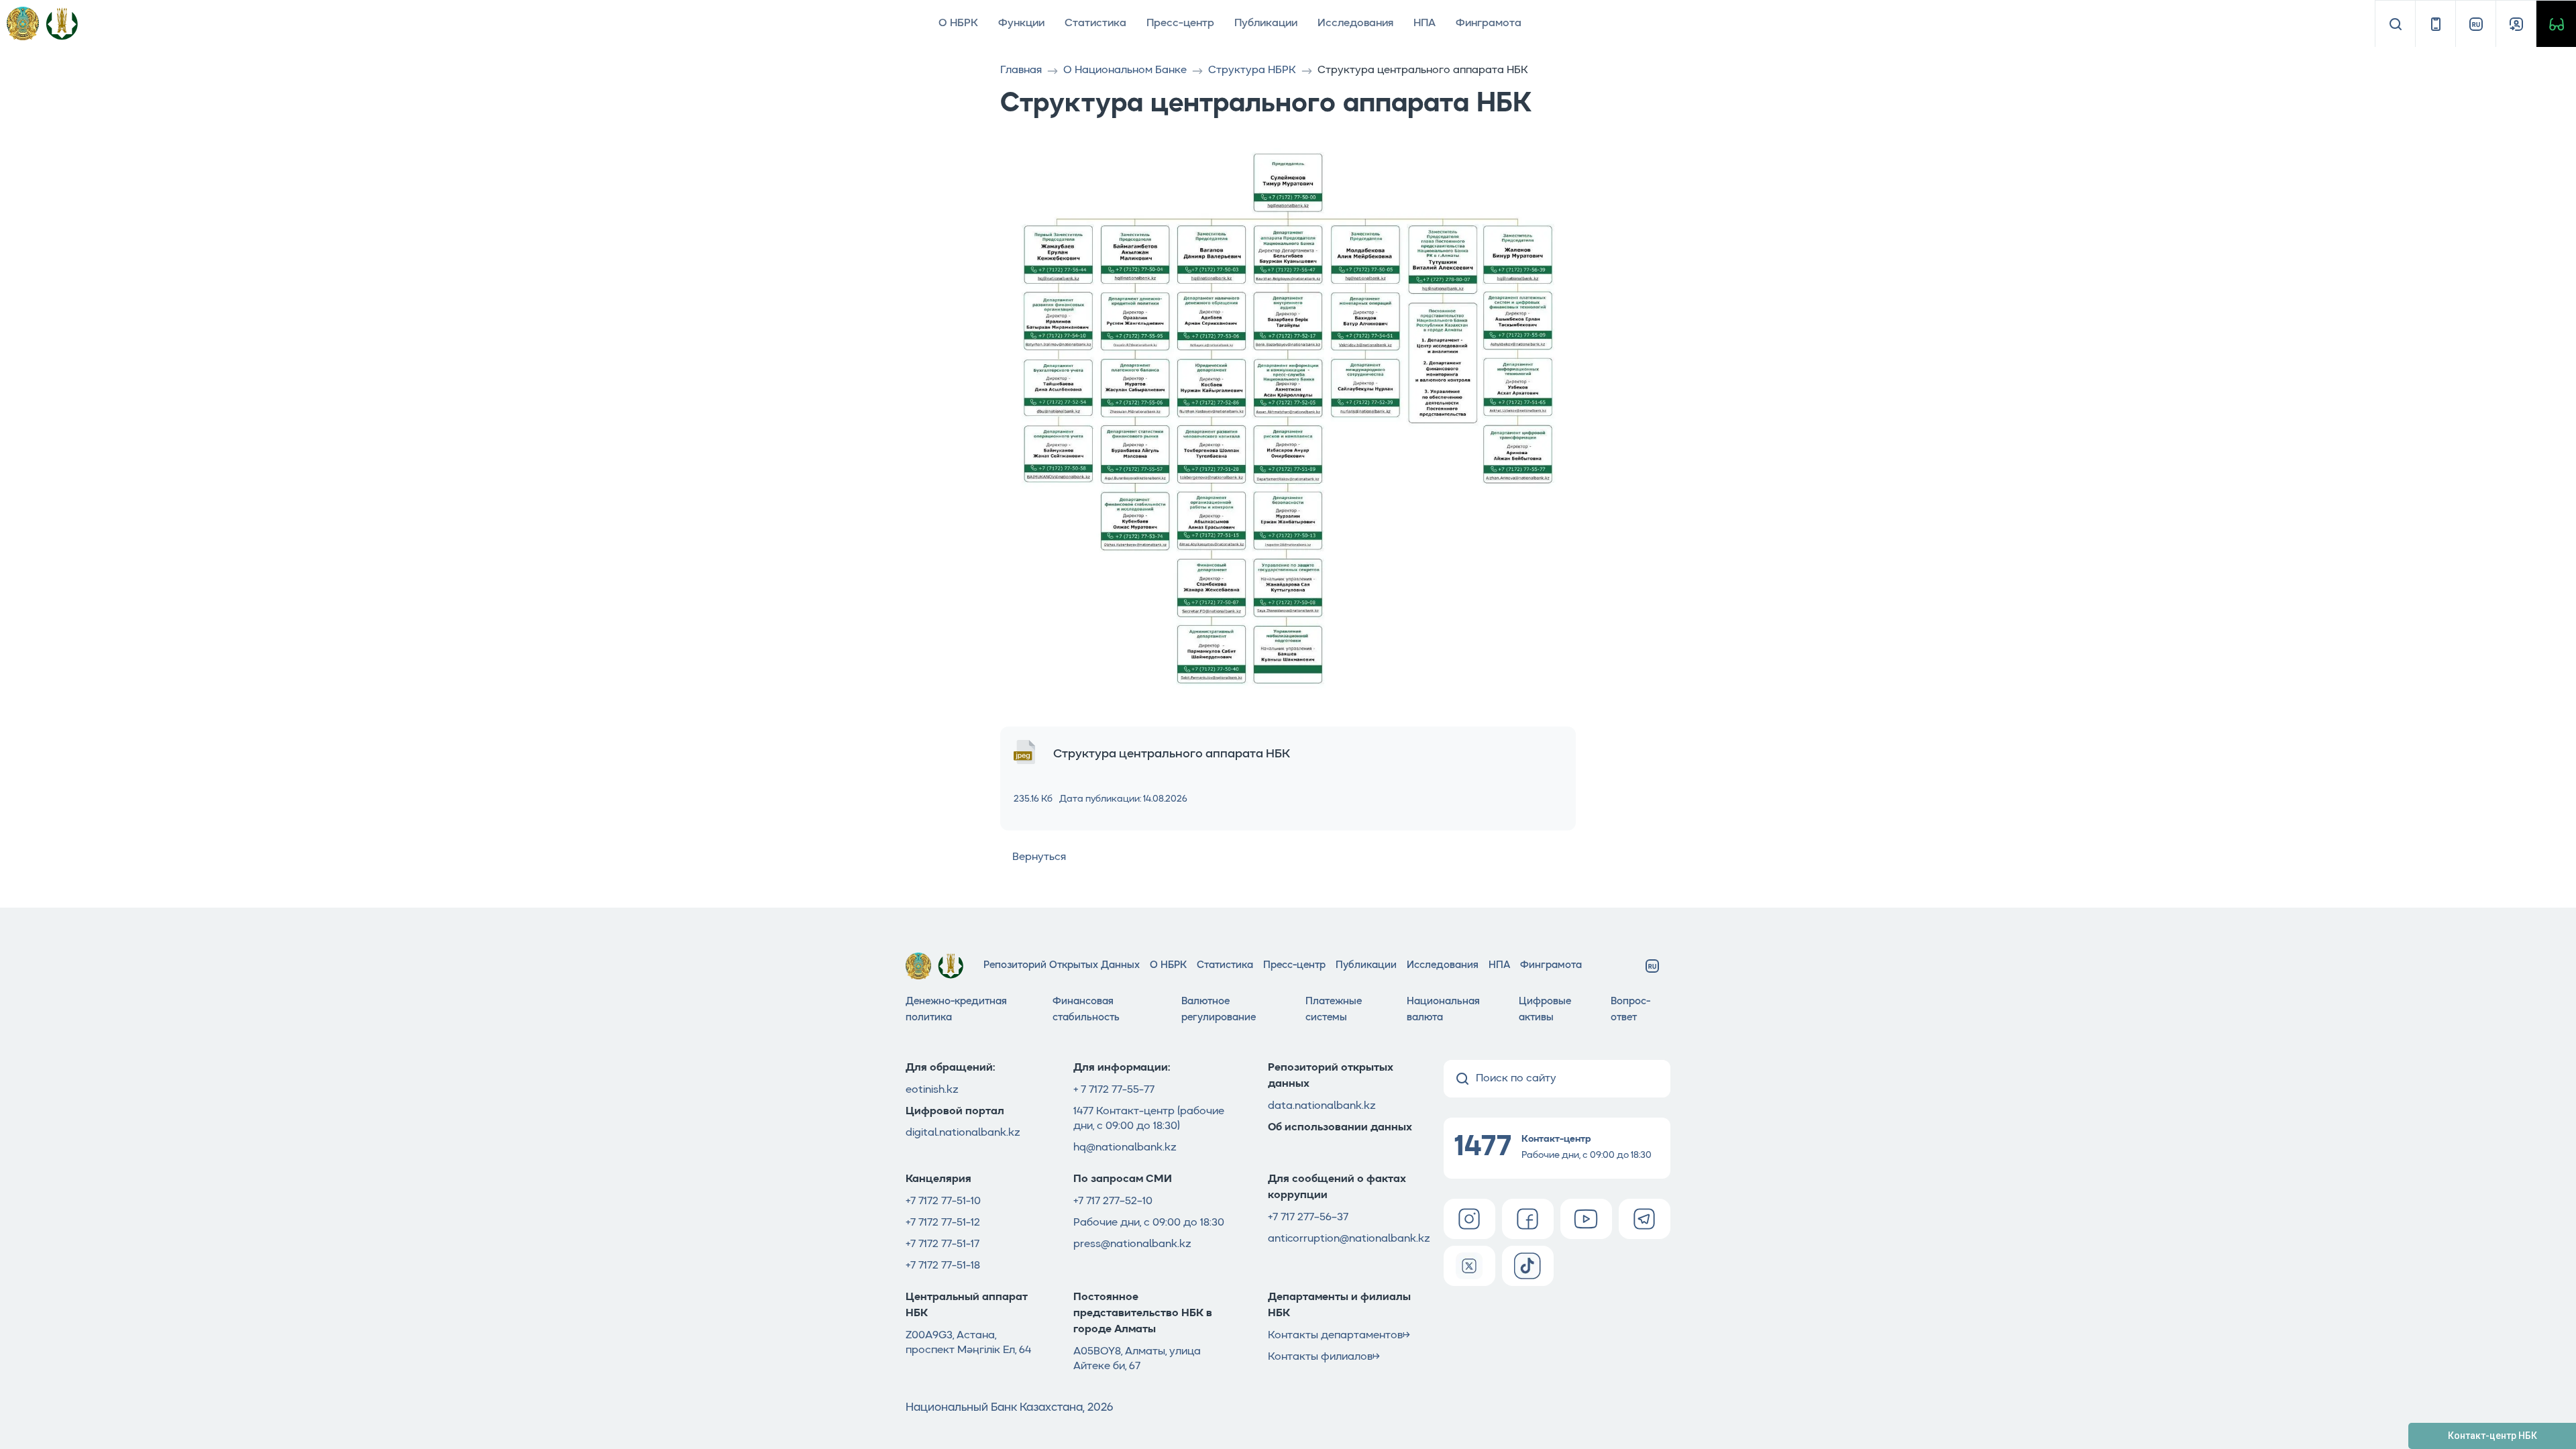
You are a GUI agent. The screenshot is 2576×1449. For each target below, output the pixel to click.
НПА (1425, 23)
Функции (1021, 23)
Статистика (1095, 23)
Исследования (1355, 23)
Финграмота (1489, 23)
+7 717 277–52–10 (1113, 1201)
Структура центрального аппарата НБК (1172, 754)
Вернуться (1039, 857)
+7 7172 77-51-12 (943, 1223)
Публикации (1266, 23)
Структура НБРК (1252, 70)
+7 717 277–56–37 (1308, 1218)
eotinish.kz (932, 1090)
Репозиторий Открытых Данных (1062, 966)
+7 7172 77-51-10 (943, 1201)
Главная (1021, 70)
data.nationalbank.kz (1322, 1106)
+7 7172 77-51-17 (943, 1244)
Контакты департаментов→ (1339, 1336)
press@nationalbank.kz (1132, 1244)
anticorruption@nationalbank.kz (1349, 1239)
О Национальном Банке (1125, 70)
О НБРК (958, 23)
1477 (1083, 1112)
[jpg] (1024, 754)
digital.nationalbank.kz (963, 1133)
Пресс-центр (1180, 23)
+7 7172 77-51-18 (943, 1266)
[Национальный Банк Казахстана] (62, 23)
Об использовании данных (1341, 1128)
